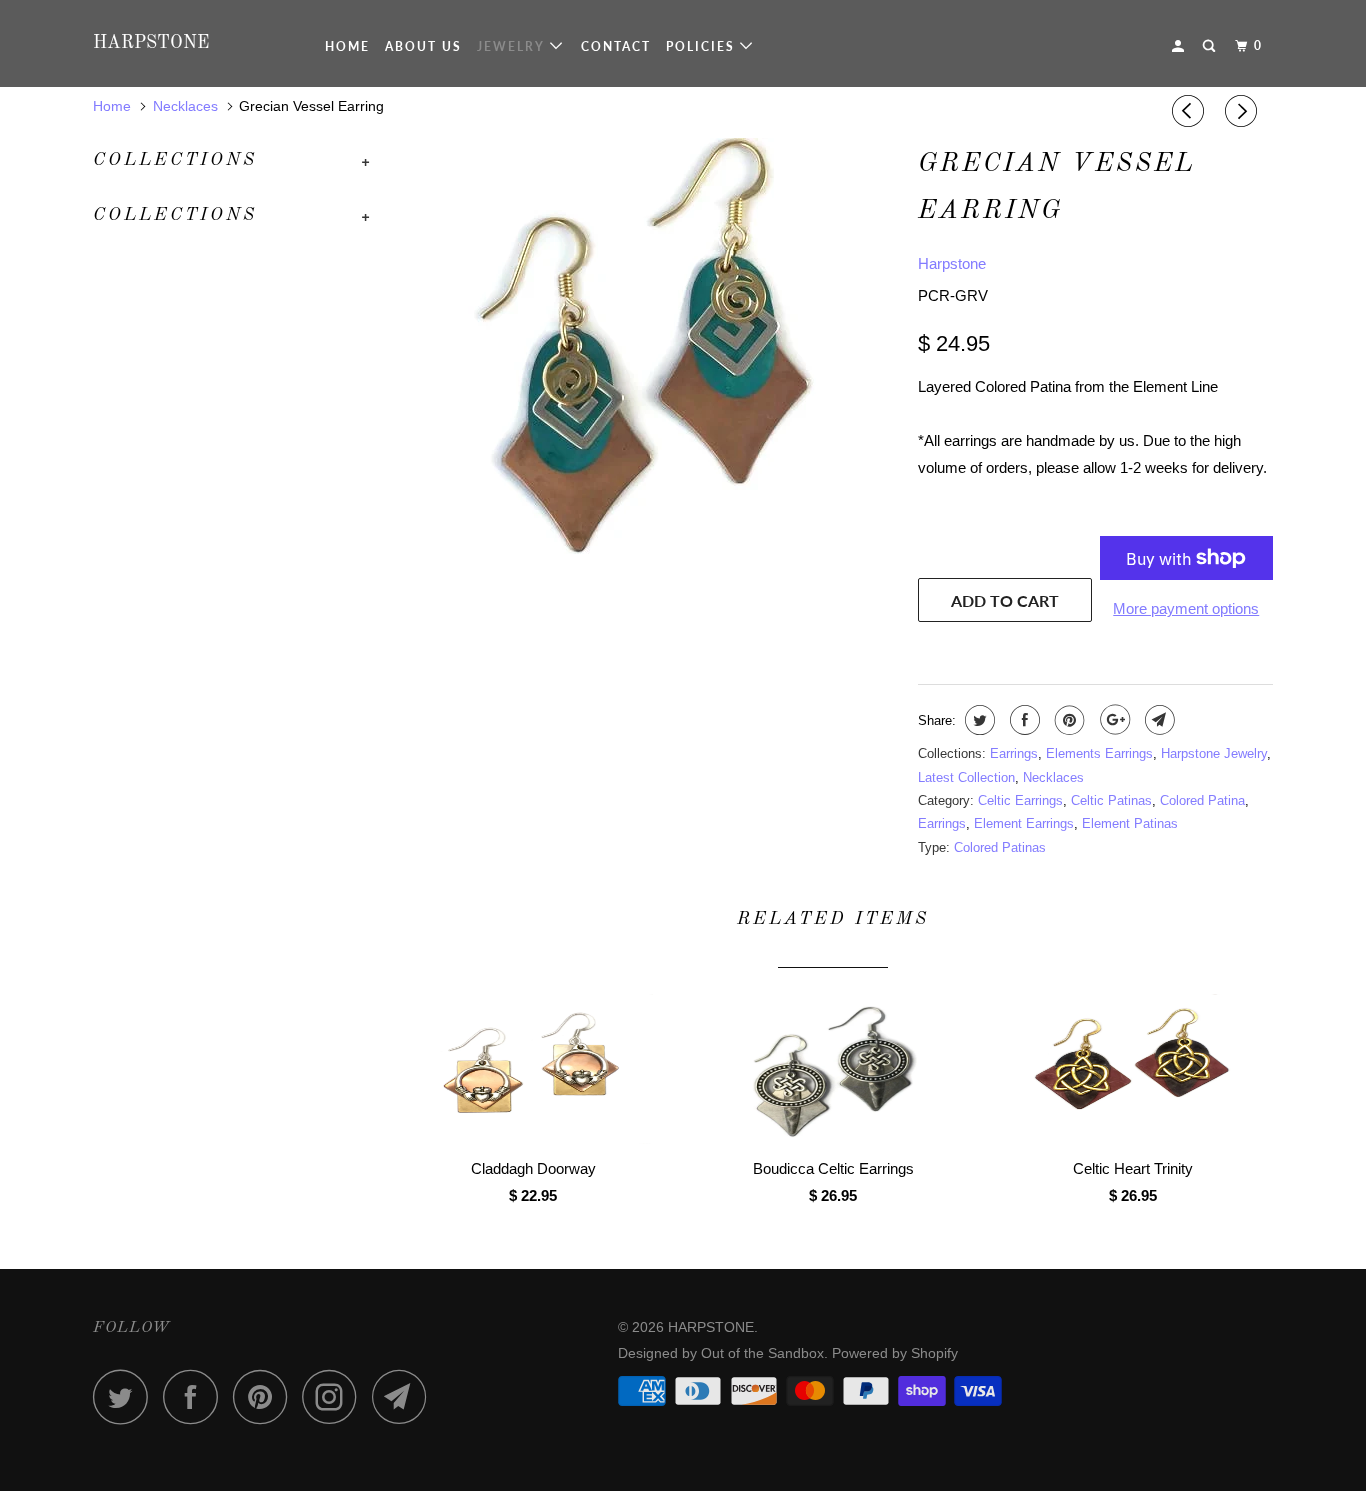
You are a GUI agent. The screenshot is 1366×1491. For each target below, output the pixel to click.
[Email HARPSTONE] (405, 1396)
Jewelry (513, 46)
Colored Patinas (1000, 847)
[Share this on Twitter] (977, 720)
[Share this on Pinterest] (1067, 720)
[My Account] (1180, 46)
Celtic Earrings (1020, 800)
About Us (423, 46)
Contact (616, 46)
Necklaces (1053, 777)
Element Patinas (1130, 823)
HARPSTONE (151, 43)
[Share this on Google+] (1112, 720)
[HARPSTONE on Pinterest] (265, 1396)
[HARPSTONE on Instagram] (335, 1396)
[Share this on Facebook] (1022, 720)
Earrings (1014, 753)
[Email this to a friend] (1157, 720)
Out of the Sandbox (762, 1353)
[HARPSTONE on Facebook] (196, 1396)
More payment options (1186, 608)
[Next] (1244, 111)
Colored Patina (1202, 800)
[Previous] (1191, 111)
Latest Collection (966, 777)
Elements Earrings (1099, 753)
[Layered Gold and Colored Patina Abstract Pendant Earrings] (645, 378)
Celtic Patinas (1111, 800)
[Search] (1211, 46)
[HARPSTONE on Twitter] (126, 1396)
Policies (703, 46)
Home (347, 46)
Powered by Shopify (895, 1353)
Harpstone (952, 263)
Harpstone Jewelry (1214, 753)
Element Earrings (1024, 823)
